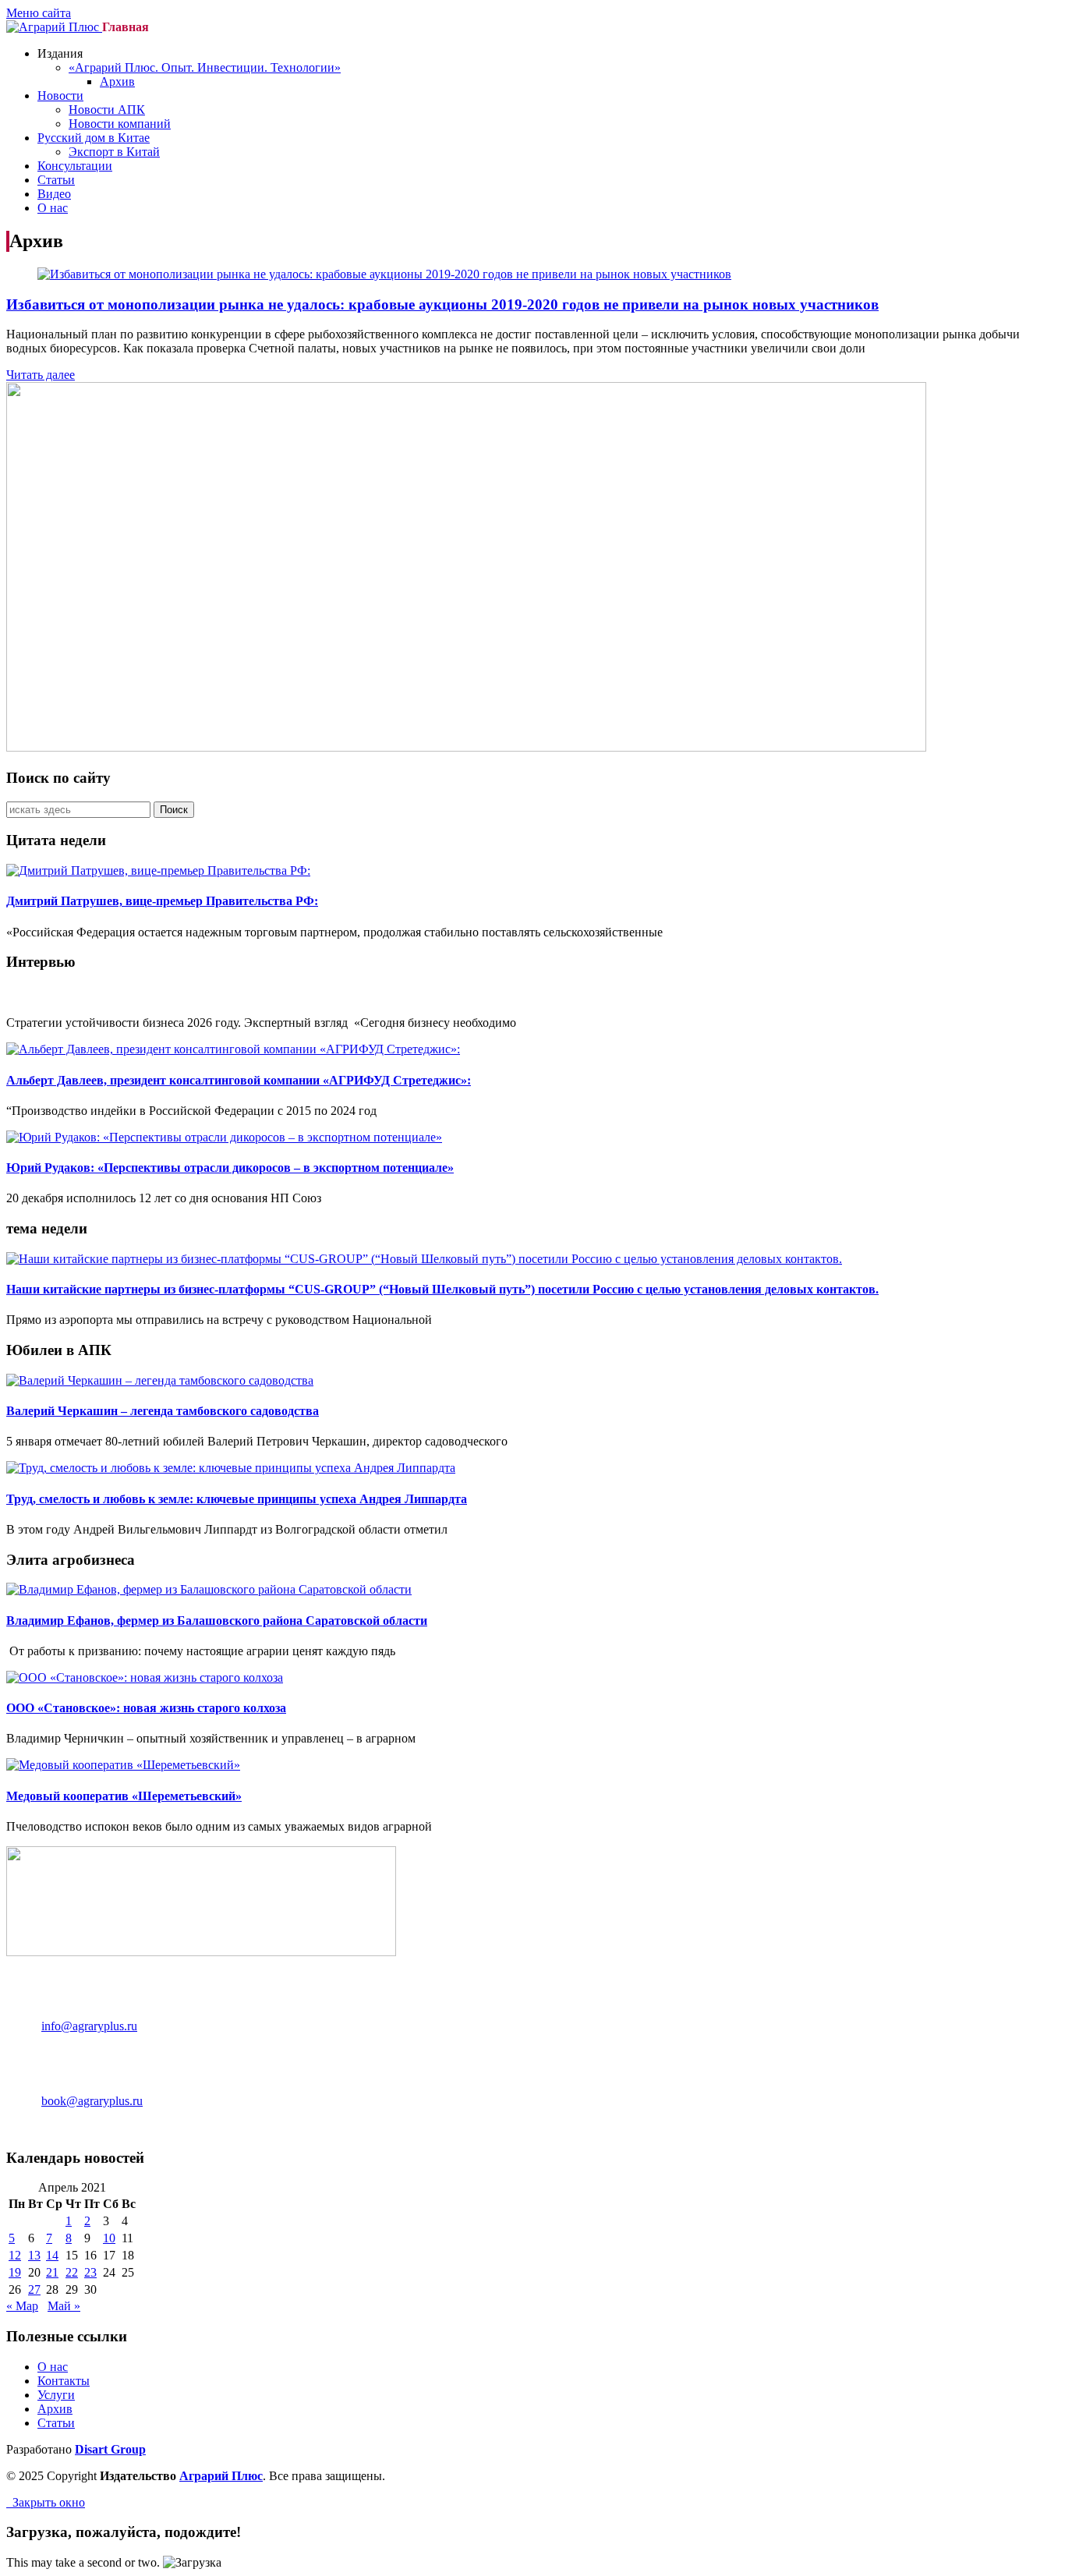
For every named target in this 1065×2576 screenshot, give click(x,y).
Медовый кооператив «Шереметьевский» (124, 1796)
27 (34, 2289)
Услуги (56, 2395)
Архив (117, 81)
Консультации (75, 166)
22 (72, 2272)
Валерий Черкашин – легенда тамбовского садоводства (163, 1411)
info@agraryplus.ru (89, 2026)
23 (90, 2272)
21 (52, 2272)
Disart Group (110, 2449)
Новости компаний (120, 124)
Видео (54, 194)
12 (15, 2255)
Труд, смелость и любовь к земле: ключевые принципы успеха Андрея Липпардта (237, 1499)
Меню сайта (39, 13)
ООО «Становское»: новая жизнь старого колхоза (146, 1708)
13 (34, 2255)
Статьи (56, 180)
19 (15, 2272)
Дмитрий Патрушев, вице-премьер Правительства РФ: (162, 901)
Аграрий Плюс (221, 2476)
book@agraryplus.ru (92, 2101)
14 (52, 2255)
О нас (53, 208)
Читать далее (41, 375)
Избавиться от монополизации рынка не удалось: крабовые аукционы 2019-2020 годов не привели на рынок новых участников (442, 304)
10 (109, 2238)
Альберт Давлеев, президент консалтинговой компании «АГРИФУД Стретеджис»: (239, 1080)
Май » (64, 2306)
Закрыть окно (46, 2502)
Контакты (64, 2381)
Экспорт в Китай (114, 152)
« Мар (22, 2306)
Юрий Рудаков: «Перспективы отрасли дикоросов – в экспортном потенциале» (230, 1168)
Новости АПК (107, 110)
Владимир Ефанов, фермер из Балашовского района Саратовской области (217, 1621)
